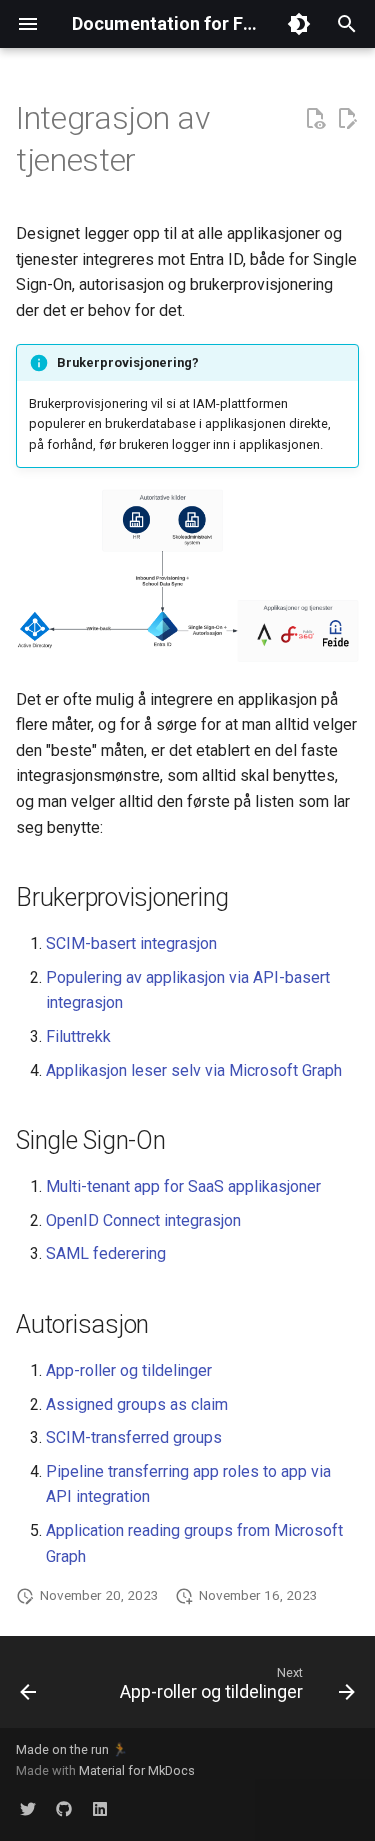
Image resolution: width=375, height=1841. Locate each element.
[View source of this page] (315, 119)
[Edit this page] (347, 119)
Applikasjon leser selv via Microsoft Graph (194, 1070)
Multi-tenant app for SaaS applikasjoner (183, 1186)
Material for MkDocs (137, 1770)
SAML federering (106, 1253)
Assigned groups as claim (137, 1404)
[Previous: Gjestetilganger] (28, 1688)
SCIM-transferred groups (134, 1437)
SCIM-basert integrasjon (131, 943)
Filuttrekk (78, 1036)
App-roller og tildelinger (129, 1370)
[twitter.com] (28, 1809)
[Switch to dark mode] (299, 24)
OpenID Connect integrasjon (143, 1220)
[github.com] (64, 1809)
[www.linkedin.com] (100, 1809)
